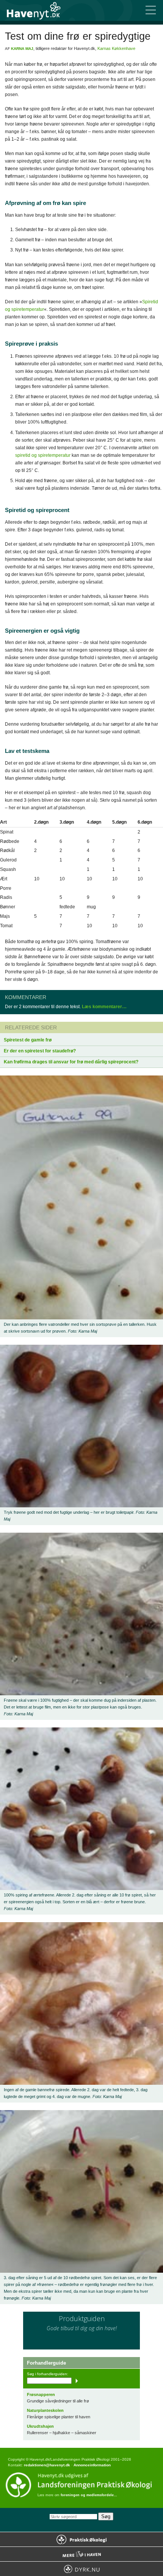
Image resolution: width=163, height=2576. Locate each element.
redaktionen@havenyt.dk (47, 2465)
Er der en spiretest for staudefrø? (40, 1051)
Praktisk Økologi (81, 2539)
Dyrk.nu (81, 2569)
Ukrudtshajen (40, 2426)
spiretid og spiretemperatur (43, 455)
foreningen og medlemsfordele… (89, 2495)
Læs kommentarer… (104, 1007)
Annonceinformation (92, 2465)
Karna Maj (22, 49)
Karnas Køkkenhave (116, 48)
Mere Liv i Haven (81, 2554)
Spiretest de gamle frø (28, 1040)
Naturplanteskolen (45, 2410)
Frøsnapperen (41, 2394)
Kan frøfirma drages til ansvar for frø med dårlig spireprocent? (71, 1062)
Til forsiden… (38, 10)
